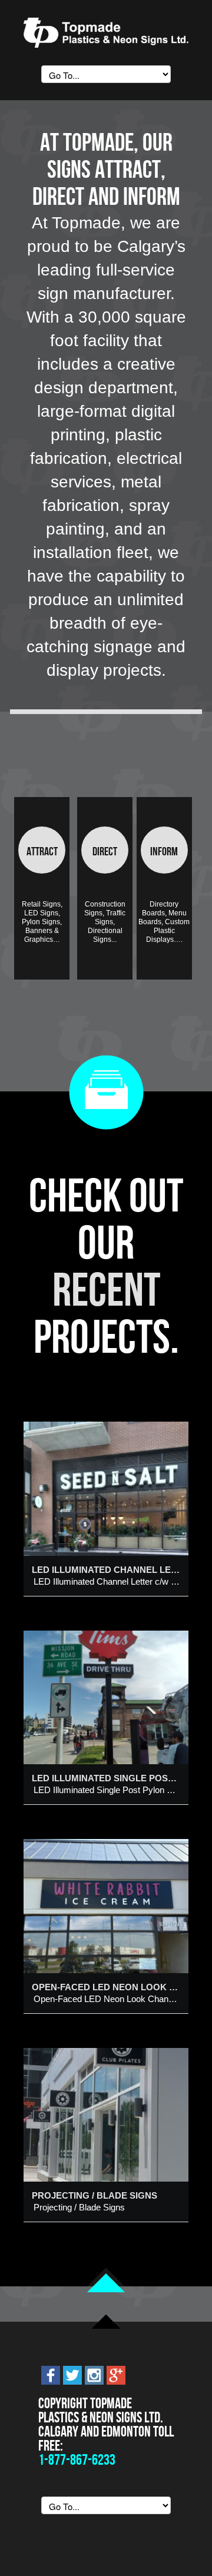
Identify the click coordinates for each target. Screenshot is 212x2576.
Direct (105, 851)
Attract (42, 851)
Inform (164, 851)
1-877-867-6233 (77, 2460)
